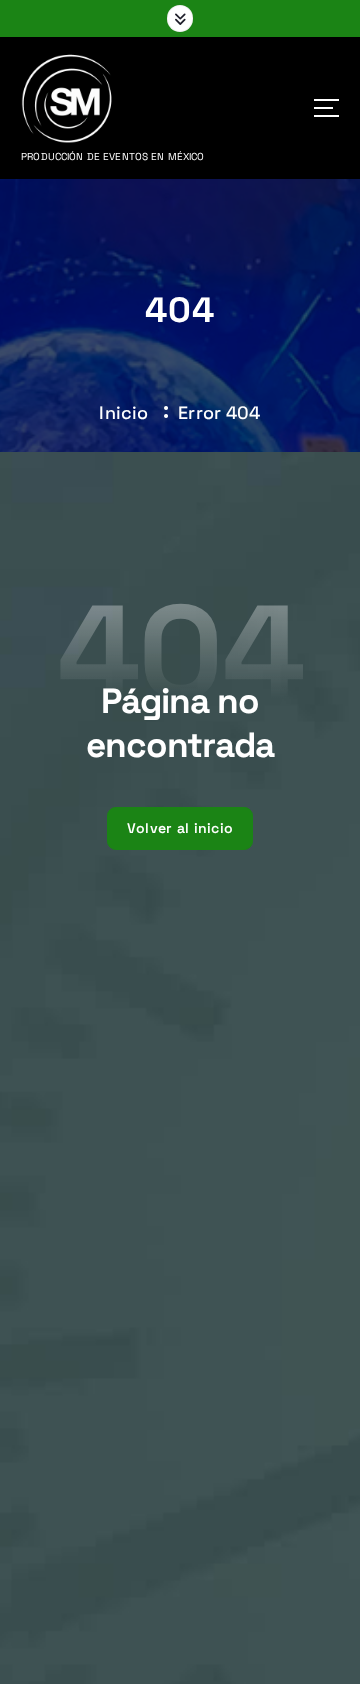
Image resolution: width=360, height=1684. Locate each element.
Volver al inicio (180, 828)
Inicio (123, 412)
